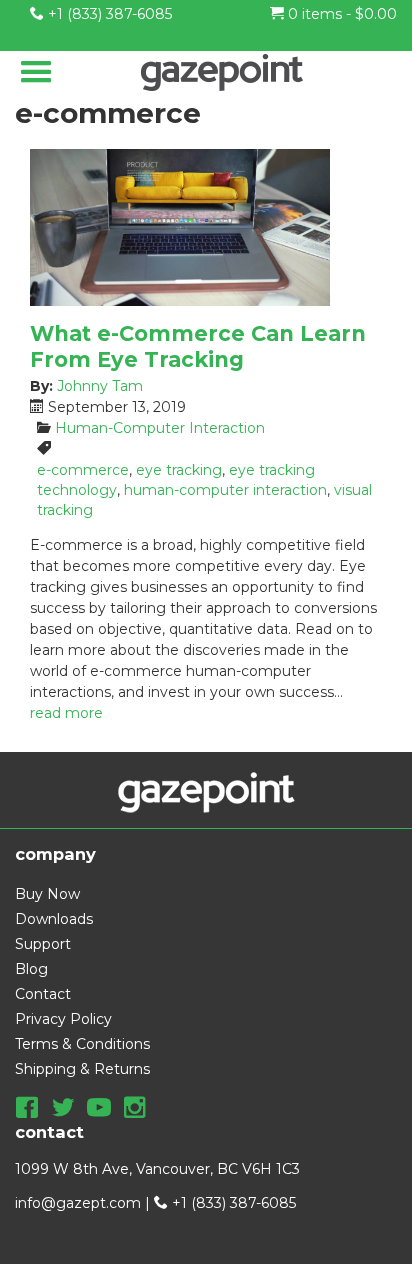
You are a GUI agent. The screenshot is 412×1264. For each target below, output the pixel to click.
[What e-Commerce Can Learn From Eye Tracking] (206, 227)
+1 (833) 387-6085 (108, 14)
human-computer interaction (225, 490)
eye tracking (179, 470)
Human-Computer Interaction (160, 428)
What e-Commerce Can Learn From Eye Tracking (198, 346)
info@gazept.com (78, 1203)
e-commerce (83, 470)
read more (66, 713)
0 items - (340, 14)
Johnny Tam (100, 386)
